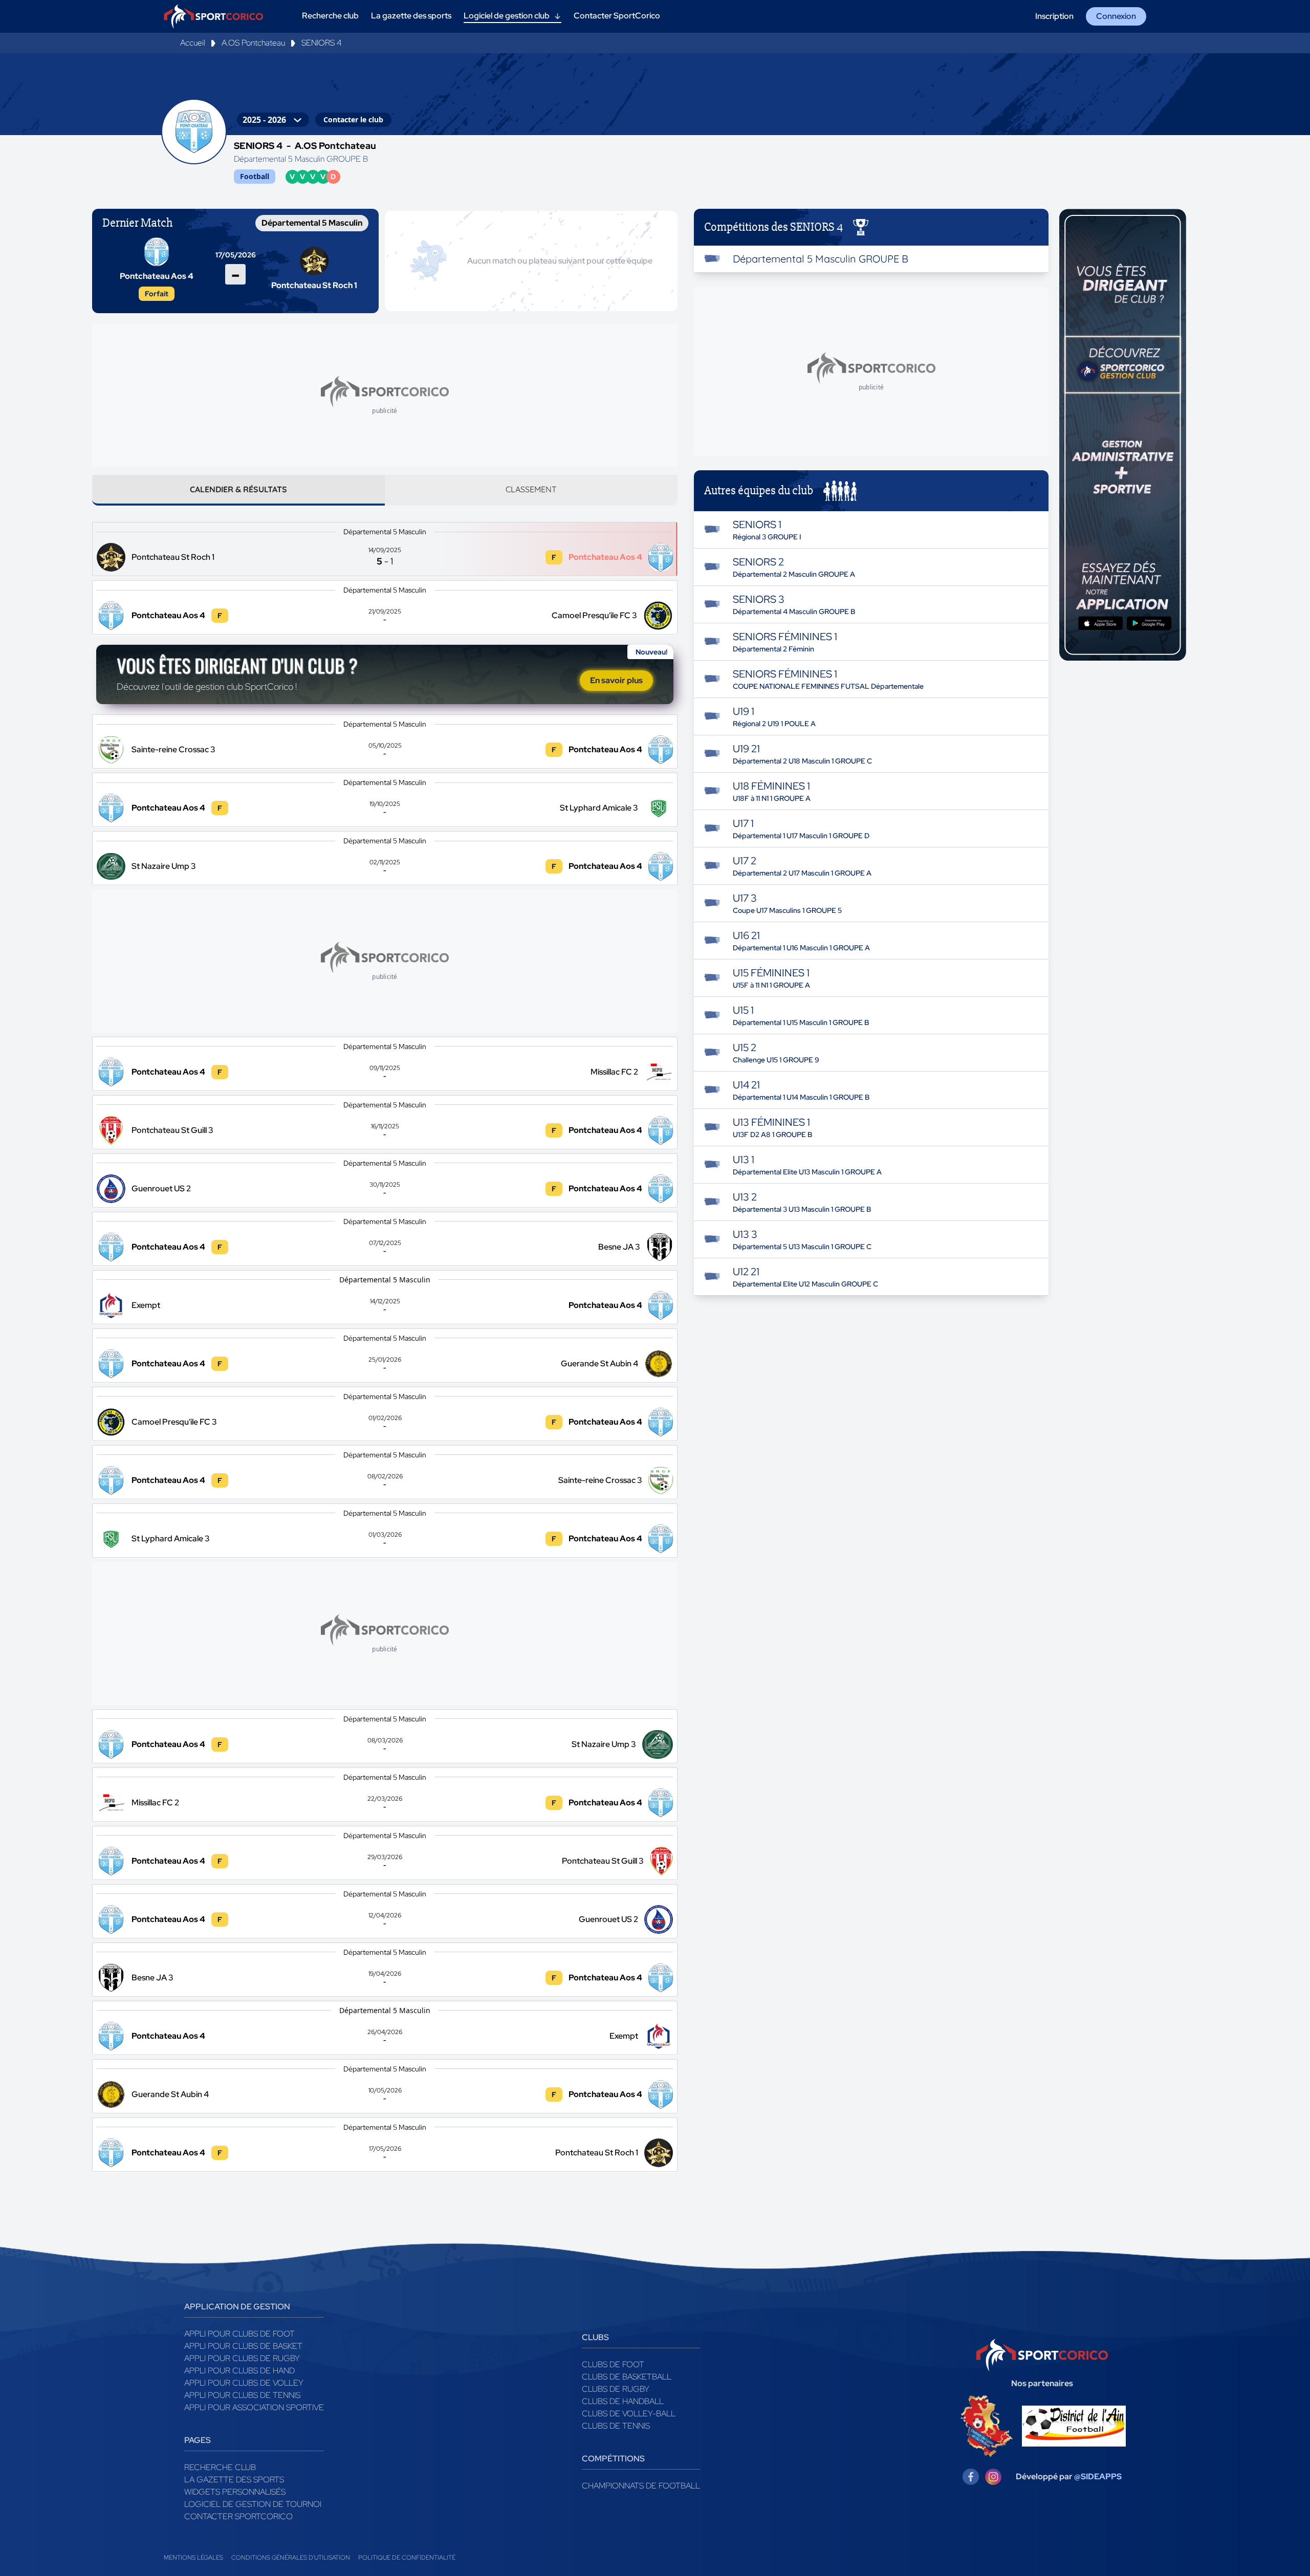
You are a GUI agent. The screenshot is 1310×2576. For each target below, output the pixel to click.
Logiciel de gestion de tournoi (253, 2504)
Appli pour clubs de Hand (239, 2371)
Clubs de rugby (616, 2389)
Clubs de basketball (627, 2377)
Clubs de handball (623, 2401)
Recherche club (220, 2467)
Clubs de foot (613, 2364)
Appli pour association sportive (254, 2407)
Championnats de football (641, 2486)
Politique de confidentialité (407, 2558)
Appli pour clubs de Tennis (242, 2395)
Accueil (193, 43)
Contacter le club (353, 119)
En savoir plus (616, 680)
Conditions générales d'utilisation (291, 2558)
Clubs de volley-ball (629, 2414)
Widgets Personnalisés (235, 2492)
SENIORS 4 (322, 43)
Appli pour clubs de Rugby (242, 2358)
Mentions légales (193, 2558)
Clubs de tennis (616, 2426)
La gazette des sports (234, 2480)
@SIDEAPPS (1098, 2476)
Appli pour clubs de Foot (239, 2334)
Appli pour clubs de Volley (244, 2383)
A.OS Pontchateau (253, 43)
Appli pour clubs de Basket (243, 2346)
